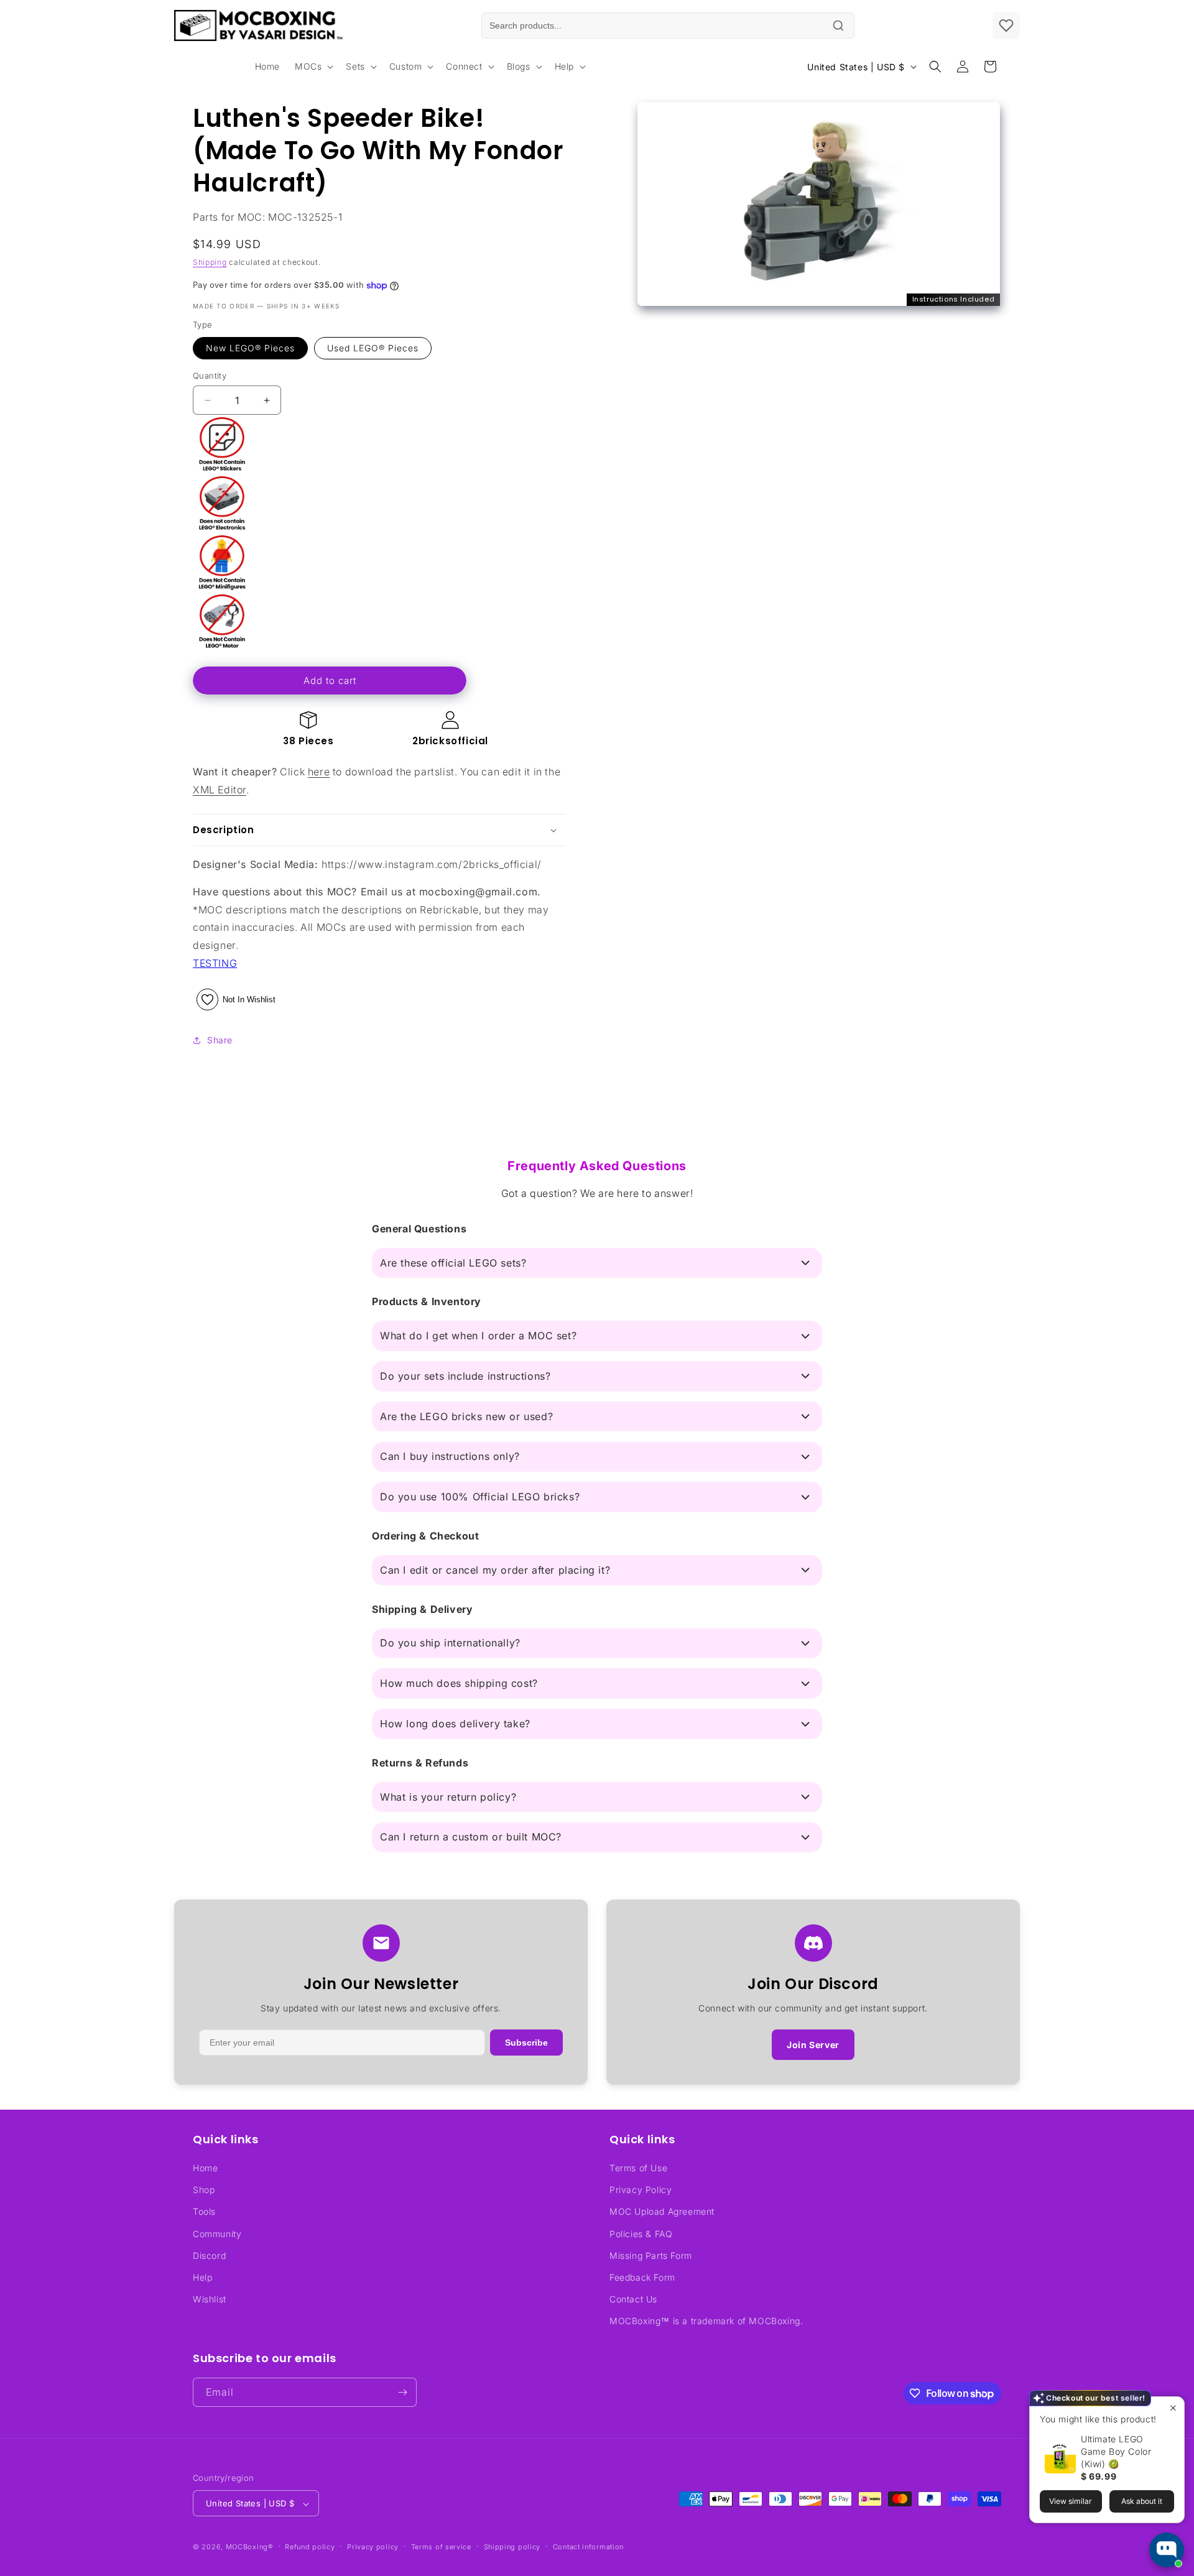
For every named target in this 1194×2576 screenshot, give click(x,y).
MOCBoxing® (249, 2547)
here (319, 772)
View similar (1071, 2501)
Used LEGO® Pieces (373, 348)
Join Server (813, 2045)
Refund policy (310, 2547)
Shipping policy (512, 2547)
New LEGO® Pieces (250, 348)
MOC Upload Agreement (662, 2212)
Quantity (210, 376)
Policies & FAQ (641, 2234)
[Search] (838, 25)
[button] (313, 67)
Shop (204, 2190)
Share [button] (220, 1040)
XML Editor (220, 790)
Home (205, 2168)
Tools (204, 2212)
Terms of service (441, 2547)
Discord (209, 2255)
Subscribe (526, 2043)
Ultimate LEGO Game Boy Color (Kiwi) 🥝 (1116, 2451)
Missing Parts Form (651, 2255)
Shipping (210, 262)
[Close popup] (1173, 2408)
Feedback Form (642, 2277)
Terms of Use (638, 2168)
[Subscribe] (402, 2392)
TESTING (215, 963)
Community (217, 2234)
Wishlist (210, 2299)
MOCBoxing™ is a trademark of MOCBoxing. (706, 2321)
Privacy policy (373, 2547)
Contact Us (633, 2299)
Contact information (588, 2547)
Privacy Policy (641, 2190)
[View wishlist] (1006, 25)
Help (202, 2277)
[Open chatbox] (1167, 2550)
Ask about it (1142, 2501)
